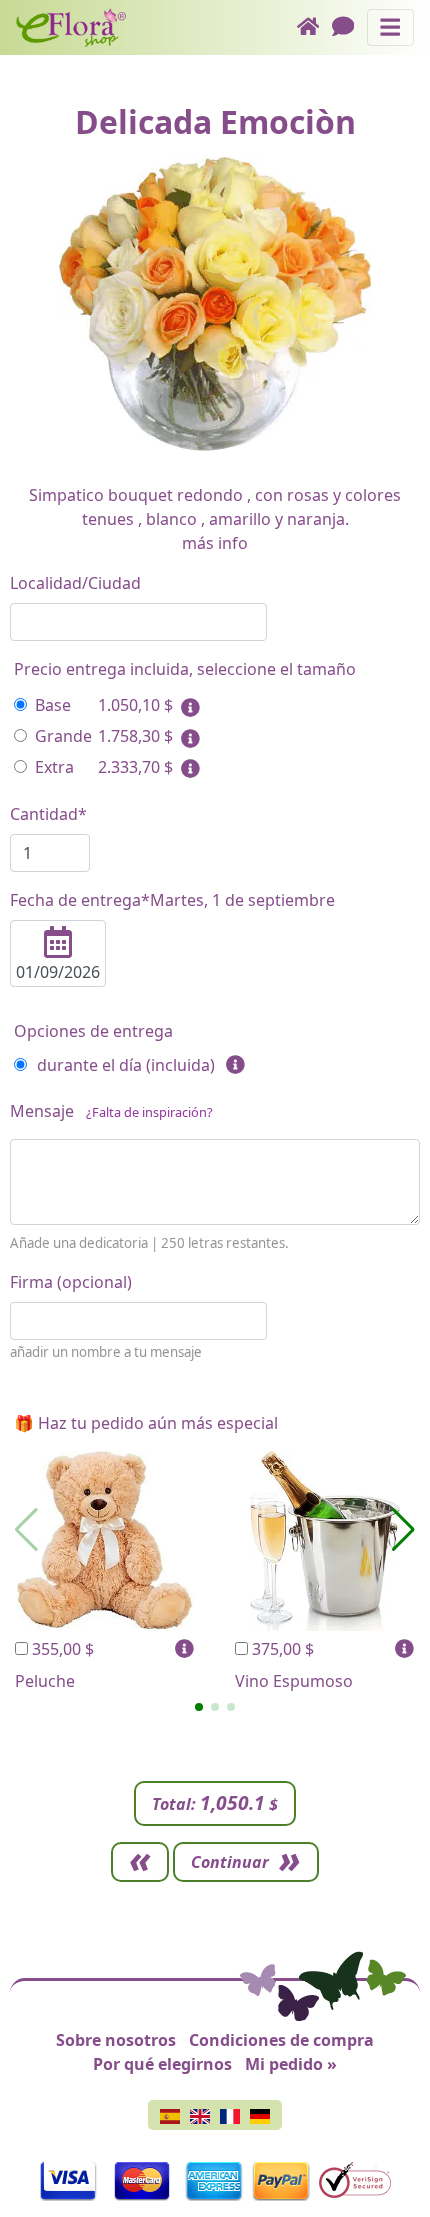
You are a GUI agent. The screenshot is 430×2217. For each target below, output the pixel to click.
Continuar (230, 1862)
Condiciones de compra (281, 2040)
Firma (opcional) (71, 1282)
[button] (199, 1707)
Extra (54, 767)
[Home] (314, 27)
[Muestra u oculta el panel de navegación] (390, 27)
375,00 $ (281, 1649)
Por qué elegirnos (162, 2064)
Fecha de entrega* (172, 900)
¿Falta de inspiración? (149, 1112)
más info (215, 543)
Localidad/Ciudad (75, 583)
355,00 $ (61, 1649)
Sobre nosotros (116, 2040)
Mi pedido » (291, 2064)
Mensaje (111, 1111)
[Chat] (349, 27)
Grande (63, 736)
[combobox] (138, 622)
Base (53, 705)
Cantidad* (48, 814)
